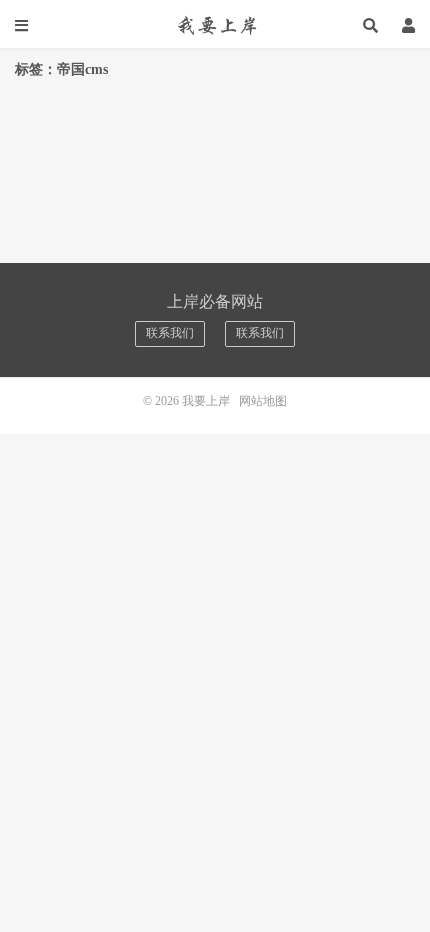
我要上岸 (215, 25)
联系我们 (170, 333)
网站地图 (263, 401)
